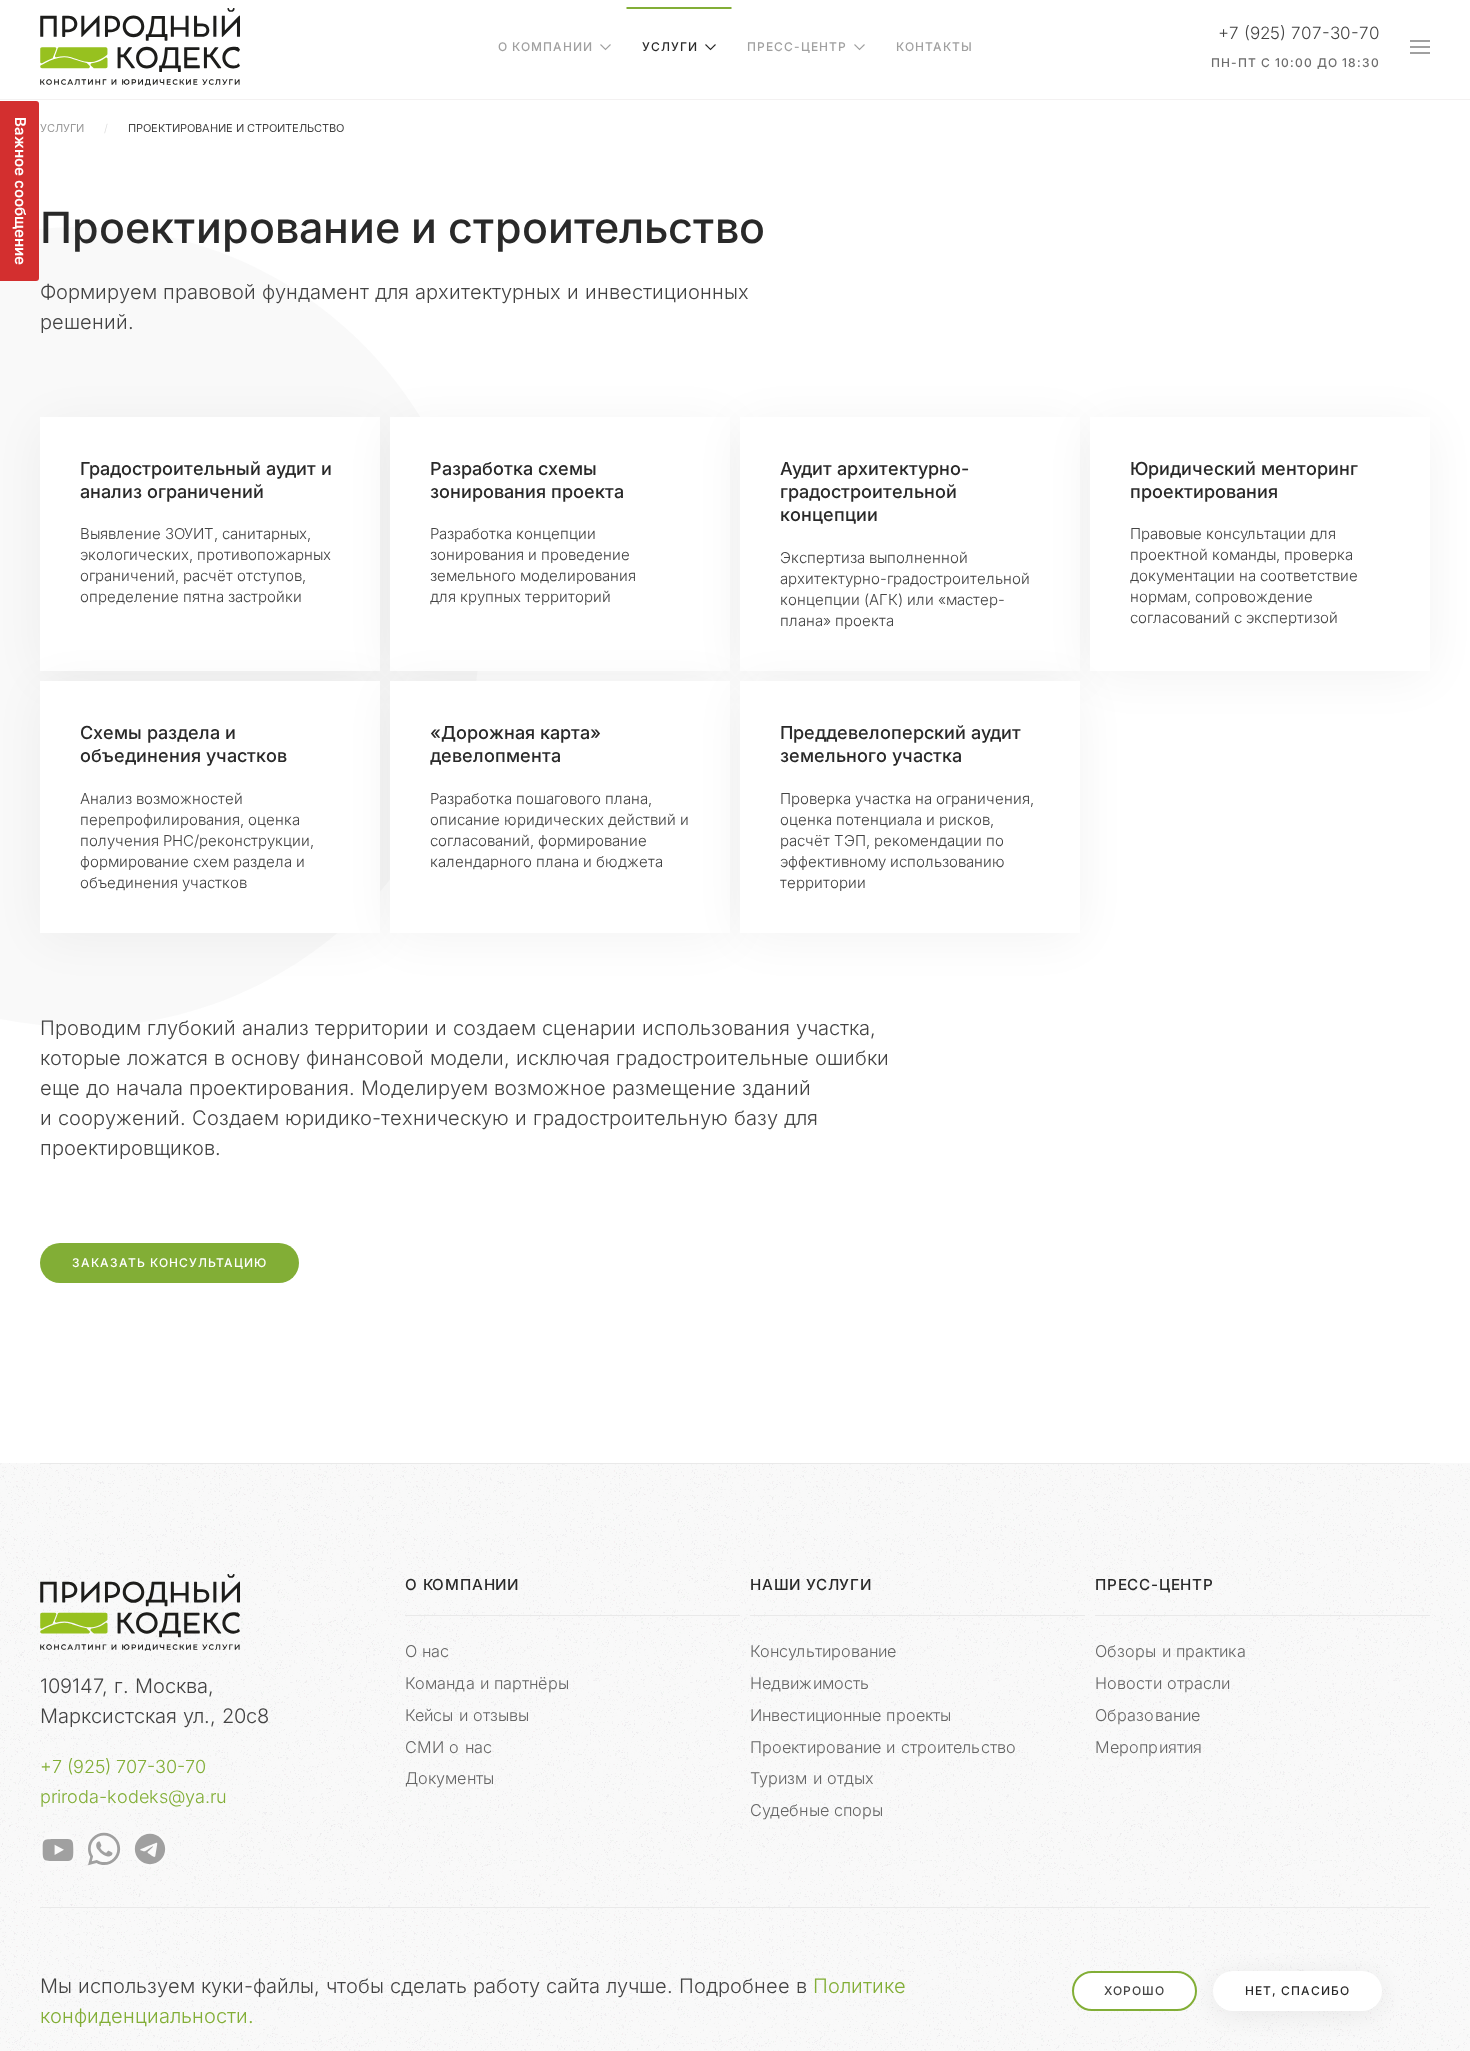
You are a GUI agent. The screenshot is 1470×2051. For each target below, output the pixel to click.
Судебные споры (816, 1810)
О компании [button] (545, 46)
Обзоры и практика (1170, 1651)
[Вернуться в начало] (140, 47)
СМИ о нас (448, 1747)
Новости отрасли (1163, 1683)
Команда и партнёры (487, 1683)
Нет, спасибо (1297, 1990)
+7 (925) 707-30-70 (123, 1766)
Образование (1147, 1715)
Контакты (934, 46)
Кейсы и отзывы (467, 1715)
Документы (449, 1778)
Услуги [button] (670, 46)
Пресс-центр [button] (797, 46)
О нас (427, 1651)
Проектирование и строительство (883, 1747)
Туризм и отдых (812, 1778)
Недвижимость (809, 1683)
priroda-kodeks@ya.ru (133, 1796)
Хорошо (1134, 1990)
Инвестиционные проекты (850, 1715)
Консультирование (823, 1651)
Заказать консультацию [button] (169, 1262)
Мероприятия (1148, 1747)
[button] (1420, 47)
